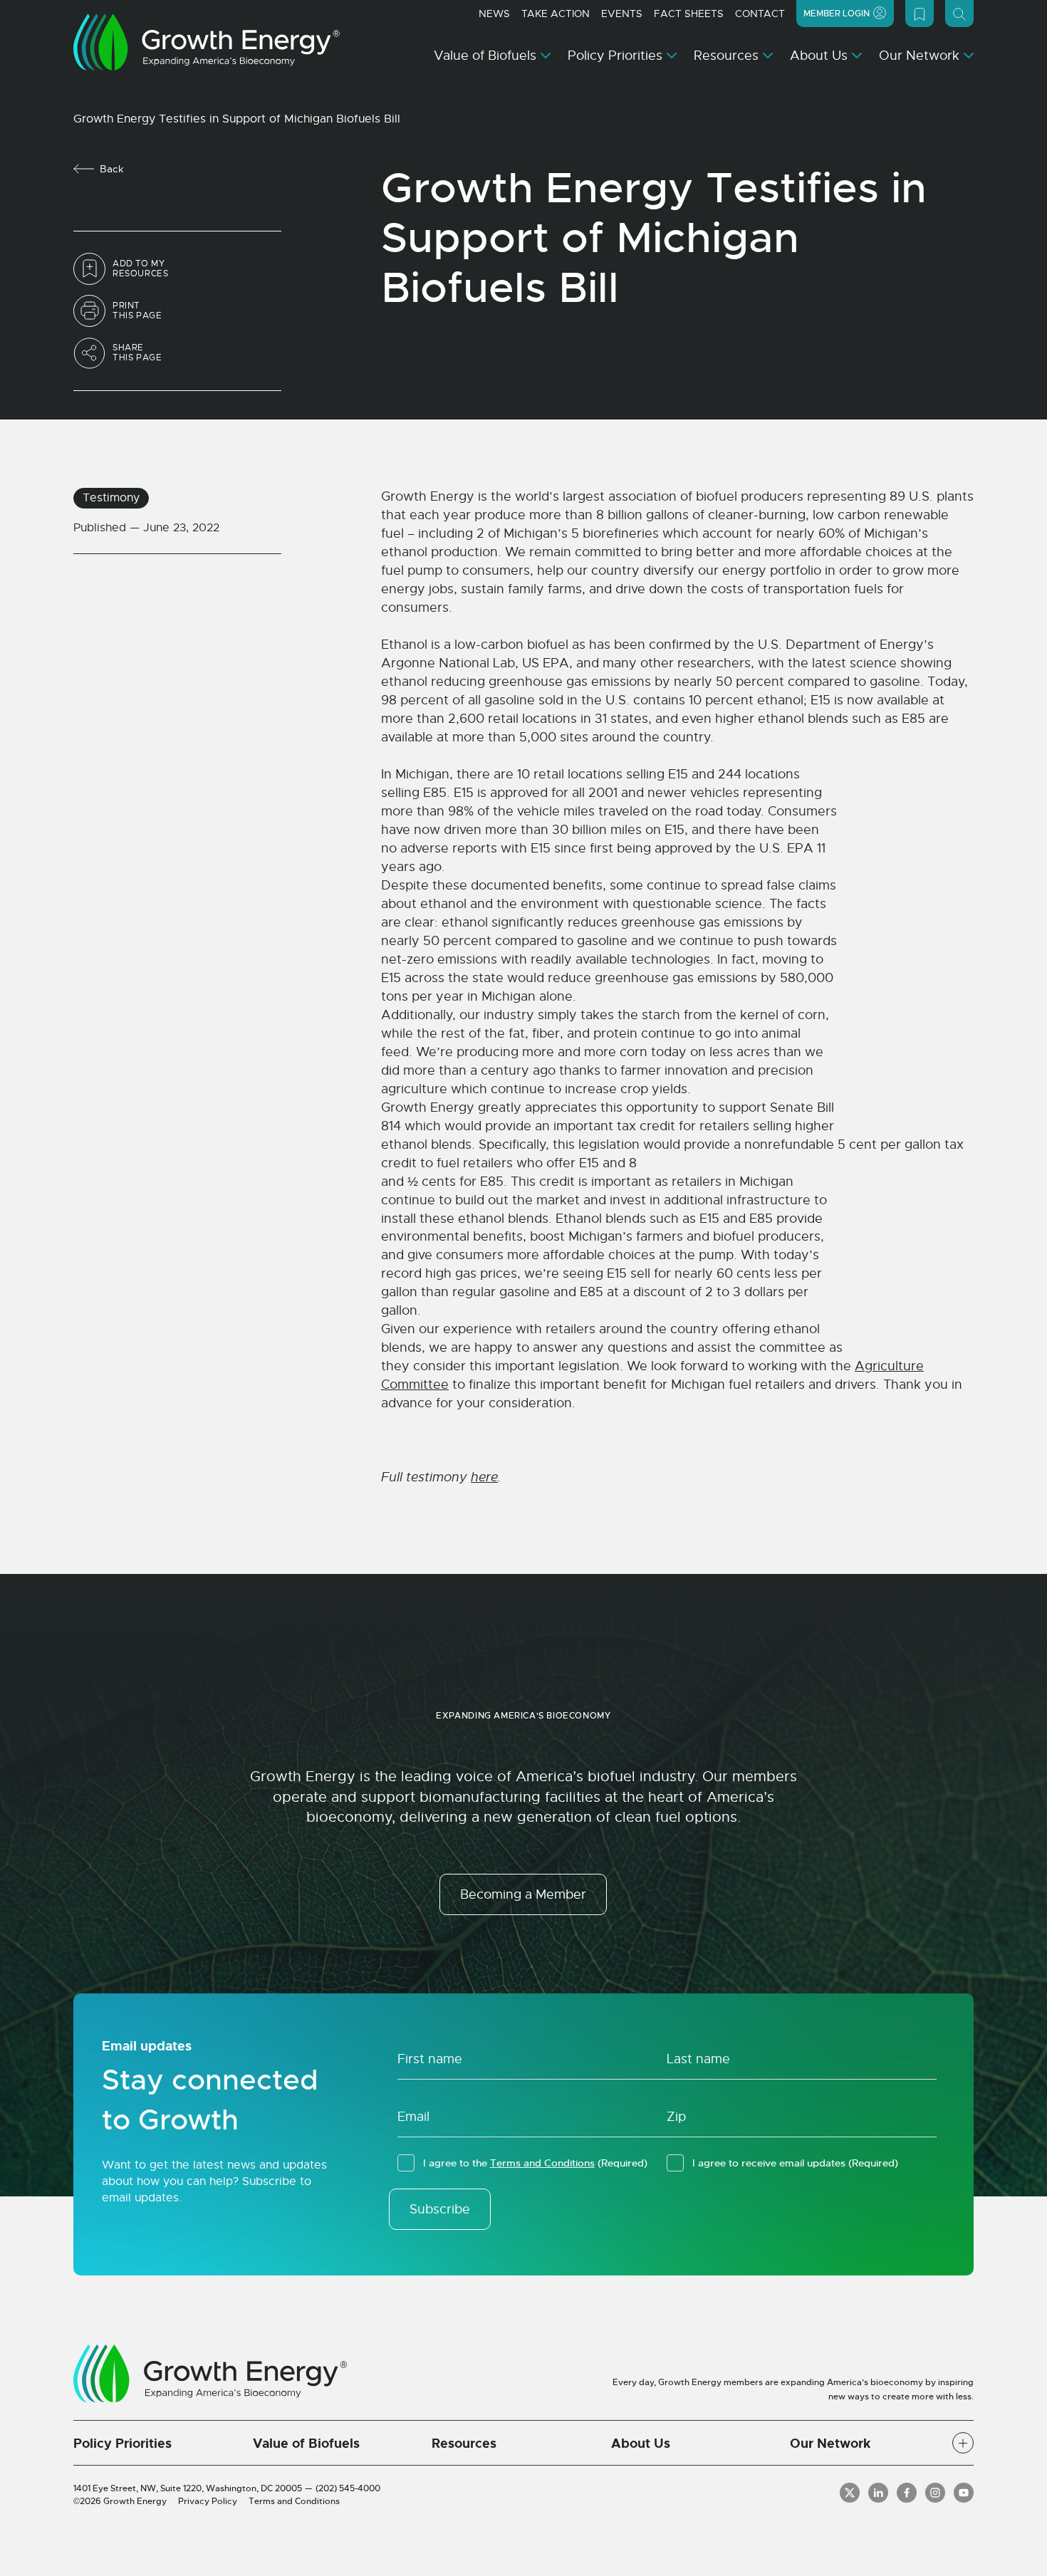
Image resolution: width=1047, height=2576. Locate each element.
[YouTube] (964, 2493)
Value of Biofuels (485, 56)
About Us (819, 56)
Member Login (837, 14)
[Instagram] (935, 2493)
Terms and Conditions (542, 2163)
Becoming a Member (523, 1894)
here (484, 1477)
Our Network (919, 56)
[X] (850, 2493)
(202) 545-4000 (348, 2488)
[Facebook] (907, 2493)
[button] (963, 2443)
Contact (760, 14)
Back (112, 169)
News (494, 14)
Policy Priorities (615, 56)
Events (622, 14)
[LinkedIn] (878, 2493)
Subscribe (440, 2209)
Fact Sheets (689, 14)
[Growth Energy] (207, 42)
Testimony (111, 498)
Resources (726, 56)
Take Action (556, 14)
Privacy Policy (208, 2501)
